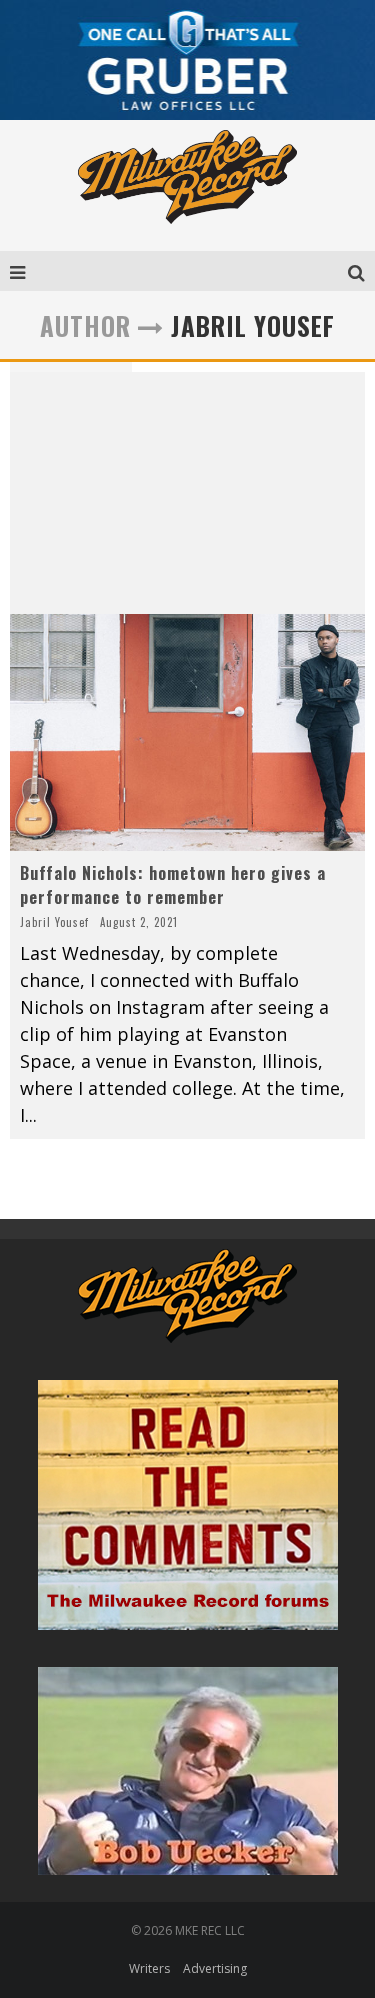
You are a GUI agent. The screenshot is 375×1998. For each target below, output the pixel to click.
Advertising (215, 1968)
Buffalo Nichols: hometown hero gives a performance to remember (173, 885)
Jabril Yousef (54, 922)
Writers (149, 1968)
